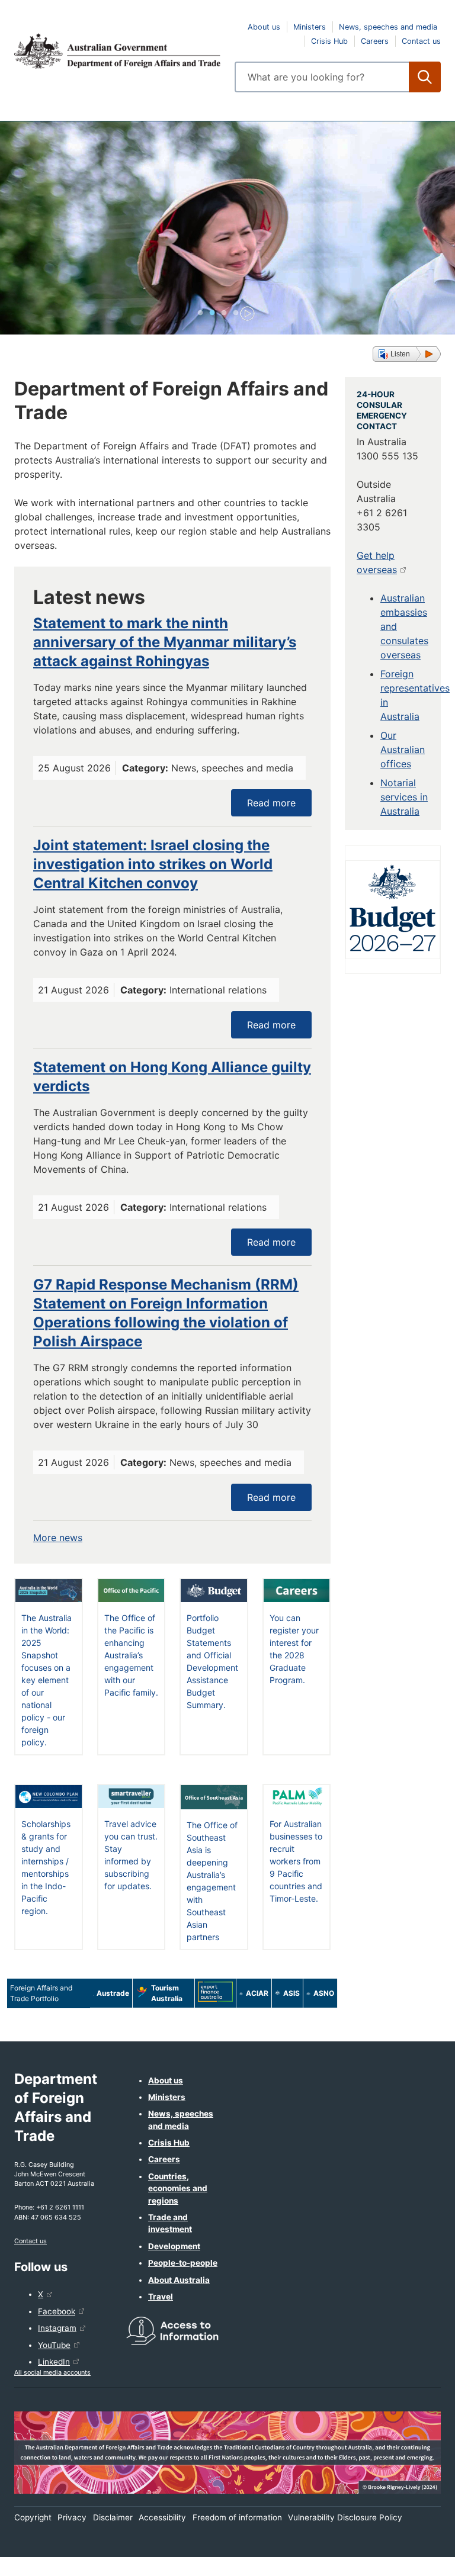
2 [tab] (212, 313)
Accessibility (162, 2517)
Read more (271, 803)
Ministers (310, 27)
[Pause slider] (244, 313)
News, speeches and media (388, 27)
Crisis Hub (329, 41)
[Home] (117, 51)
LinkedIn (54, 2362)
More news (58, 1538)
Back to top (415, 2559)
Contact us (421, 41)
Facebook (57, 2311)
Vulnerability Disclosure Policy (345, 2517)
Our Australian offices (403, 750)
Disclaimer (113, 2517)
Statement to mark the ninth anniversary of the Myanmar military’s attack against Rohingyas (165, 642)
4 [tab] (236, 313)
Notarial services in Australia (404, 797)
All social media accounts (52, 2372)
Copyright (33, 2517)
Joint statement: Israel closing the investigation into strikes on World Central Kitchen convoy (153, 864)
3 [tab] (224, 313)
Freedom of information (237, 2517)
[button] (407, 354)
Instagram (57, 2328)
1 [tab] (200, 313)
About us (264, 27)
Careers (375, 41)
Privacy (72, 2517)
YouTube (54, 2345)
